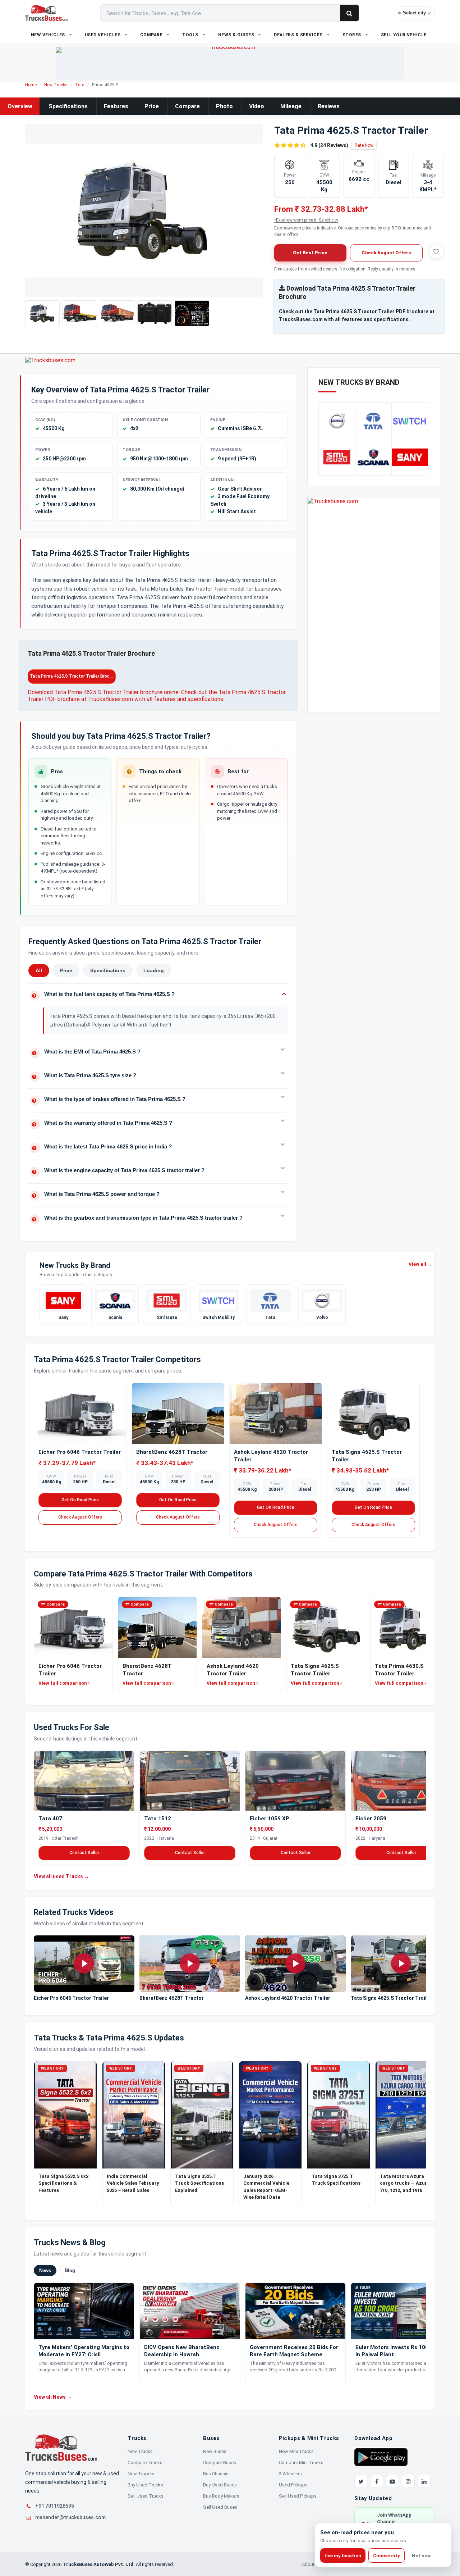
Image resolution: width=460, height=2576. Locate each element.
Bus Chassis (216, 2474)
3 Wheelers (290, 2474)
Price (152, 106)
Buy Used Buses (220, 2485)
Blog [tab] (70, 2270)
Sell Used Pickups (298, 2496)
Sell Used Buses (220, 2507)
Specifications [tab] (108, 970)
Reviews (329, 106)
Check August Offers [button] (386, 253)
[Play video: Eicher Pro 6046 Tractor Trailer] (84, 1964)
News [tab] (45, 2270)
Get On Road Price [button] (80, 1500)
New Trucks (56, 85)
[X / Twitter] (361, 2481)
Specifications (68, 106)
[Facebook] (377, 2481)
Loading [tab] (154, 970)
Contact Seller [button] (84, 1853)
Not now (421, 2556)
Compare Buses (220, 2463)
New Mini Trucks (296, 2451)
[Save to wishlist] (436, 251)
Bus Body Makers (221, 2496)
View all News (53, 2397)
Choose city (387, 2556)
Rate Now (364, 145)
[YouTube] (392, 2481)
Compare (187, 106)
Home (31, 85)
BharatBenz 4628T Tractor (172, 1452)
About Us (312, 2564)
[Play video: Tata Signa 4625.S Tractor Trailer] (401, 1964)
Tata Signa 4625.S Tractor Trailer (391, 1998)
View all (420, 1264)
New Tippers (141, 2474)
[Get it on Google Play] (381, 2457)
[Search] (349, 13)
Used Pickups (293, 2485)
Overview (20, 106)
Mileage (291, 106)
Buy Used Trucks (145, 2485)
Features (116, 106)
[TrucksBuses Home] (61, 2448)
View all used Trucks (61, 1876)
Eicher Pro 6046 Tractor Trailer (80, 1452)
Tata (80, 85)
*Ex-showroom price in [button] (306, 220)
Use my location (343, 2556)
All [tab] (39, 970)
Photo (224, 106)
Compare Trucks (145, 2463)
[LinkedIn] (424, 2481)
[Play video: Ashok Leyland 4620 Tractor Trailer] (295, 1964)
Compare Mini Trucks (301, 2463)
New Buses (215, 2451)
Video (257, 106)
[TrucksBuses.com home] (47, 13)
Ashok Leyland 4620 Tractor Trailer (288, 1998)
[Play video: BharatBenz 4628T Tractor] (190, 1964)
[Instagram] (408, 2481)
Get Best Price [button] (310, 253)
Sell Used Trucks (146, 2496)
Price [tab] (66, 970)
